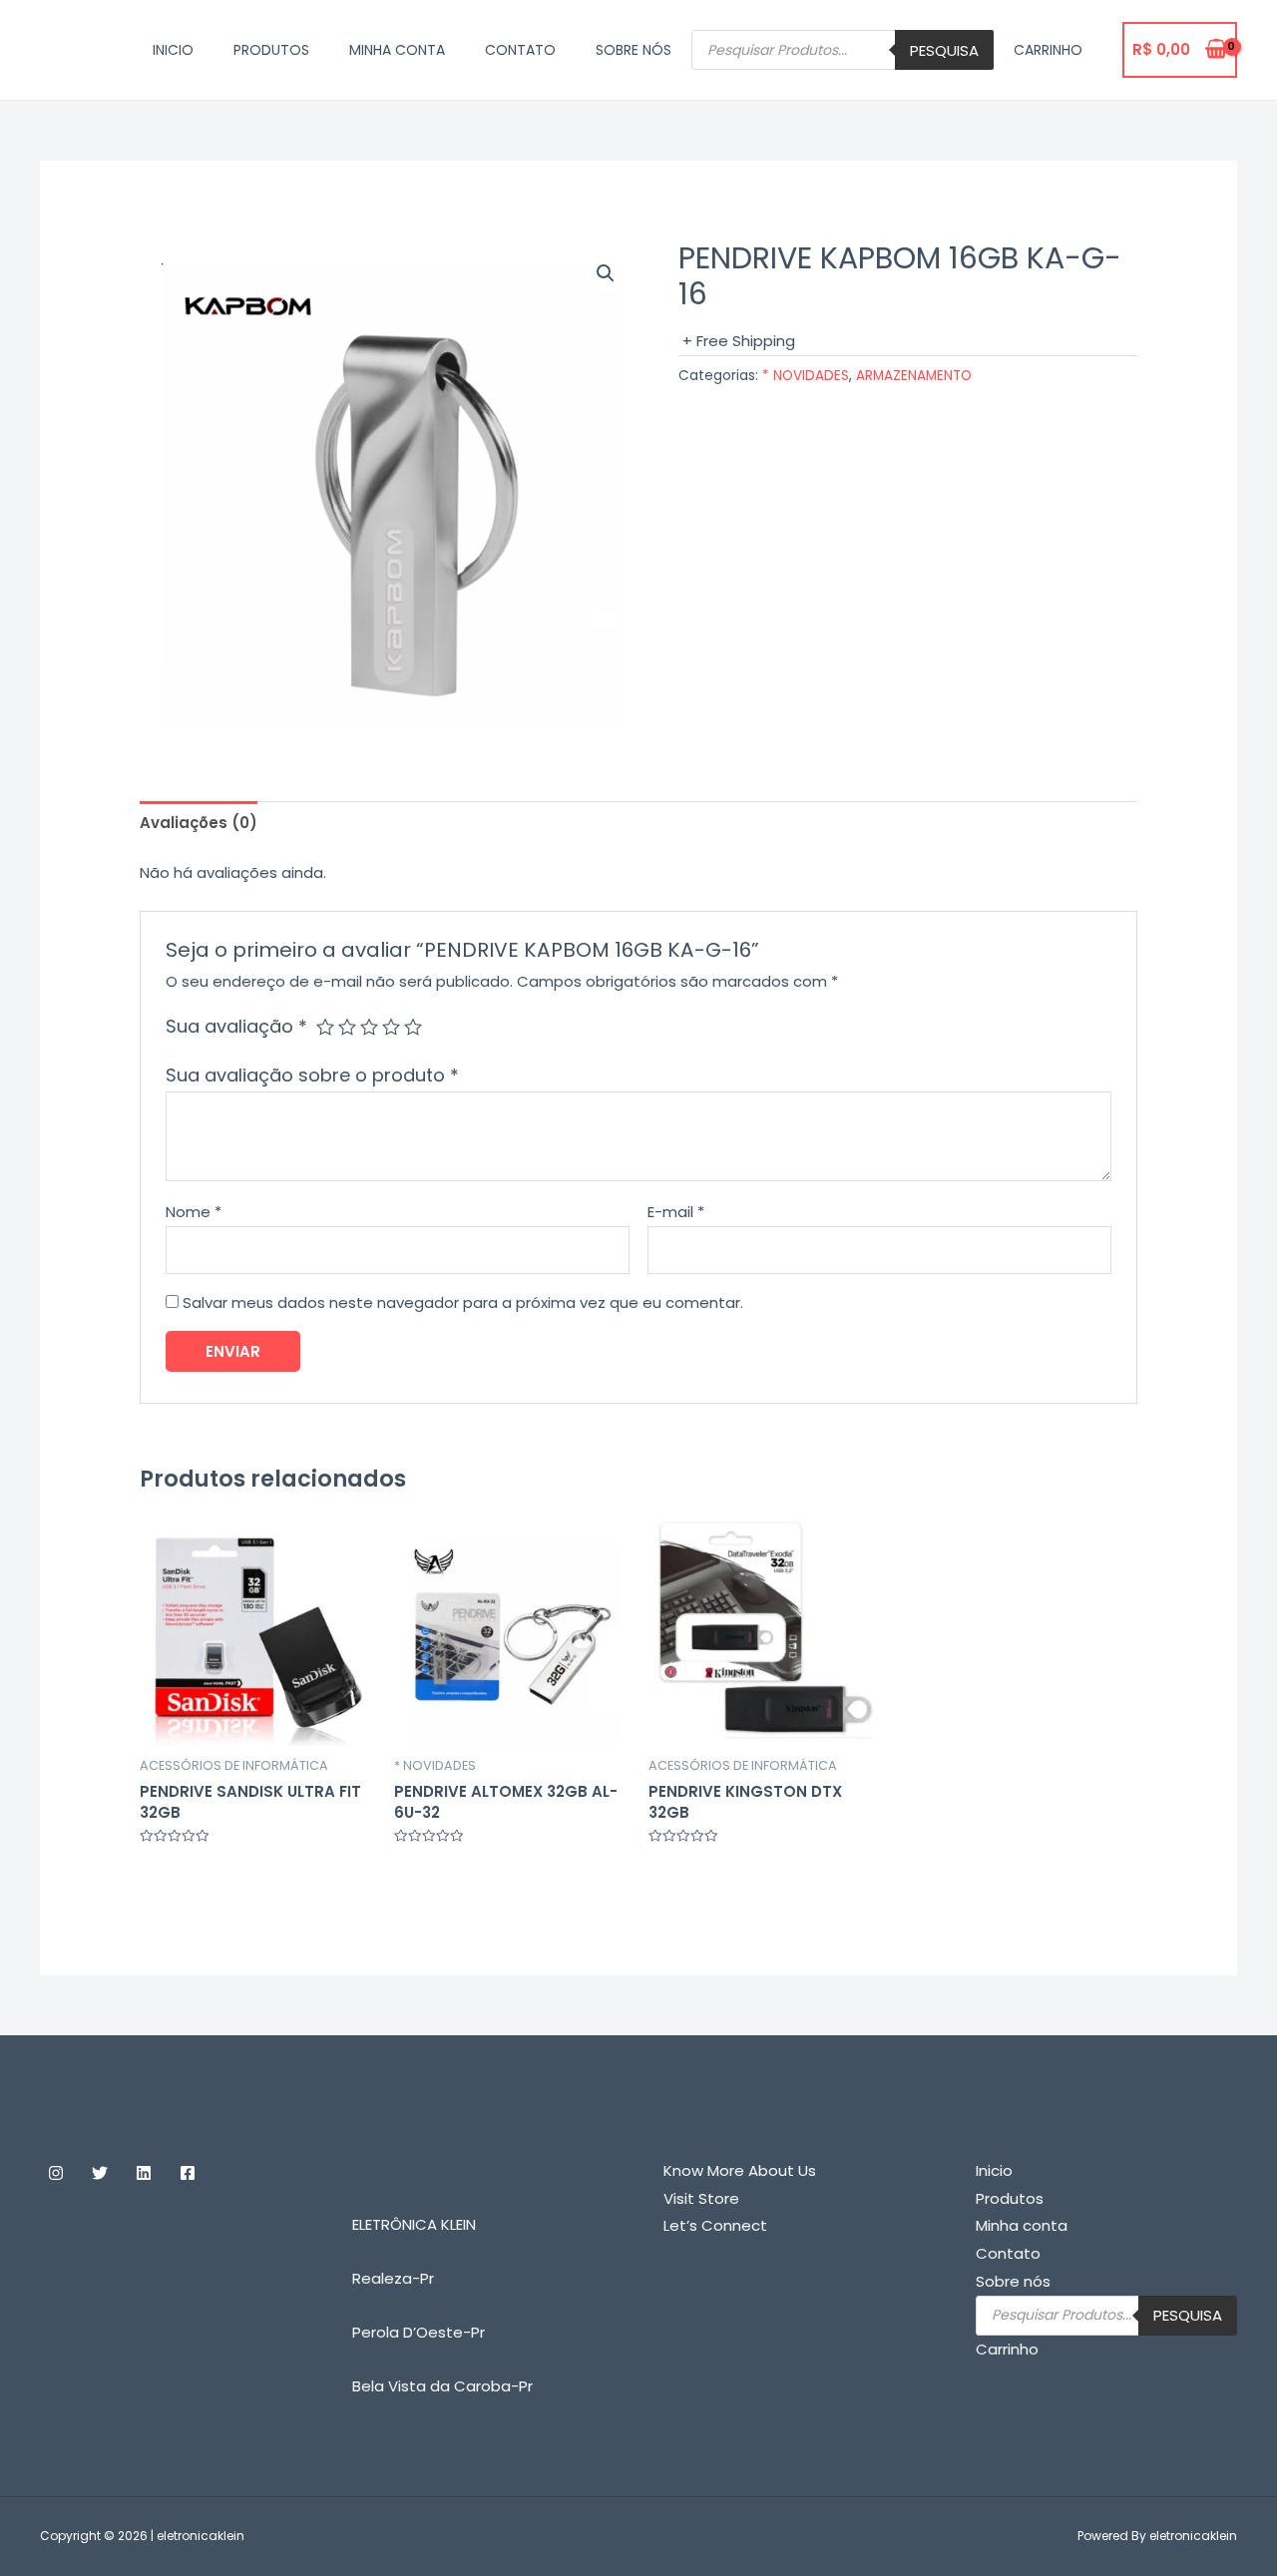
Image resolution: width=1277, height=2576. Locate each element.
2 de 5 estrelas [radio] (347, 1027)
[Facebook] (188, 2173)
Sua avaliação (236, 1026)
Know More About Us (740, 2170)
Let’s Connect (715, 2225)
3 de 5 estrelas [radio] (369, 1027)
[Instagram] (56, 2173)
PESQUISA (944, 50)
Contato (520, 50)
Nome (194, 1212)
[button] (606, 273)
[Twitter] (100, 2173)
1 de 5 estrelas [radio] (325, 1027)
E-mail (676, 1212)
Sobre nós (634, 50)
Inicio (173, 50)
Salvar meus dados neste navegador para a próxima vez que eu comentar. (463, 1302)
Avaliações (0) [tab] (199, 823)
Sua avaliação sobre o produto (312, 1075)
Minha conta (397, 50)
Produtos (271, 50)
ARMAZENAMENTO (914, 376)
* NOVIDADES (806, 376)
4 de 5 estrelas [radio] (391, 1027)
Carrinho (1048, 50)
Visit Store (701, 2198)
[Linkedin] (144, 2173)
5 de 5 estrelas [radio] (413, 1027)
